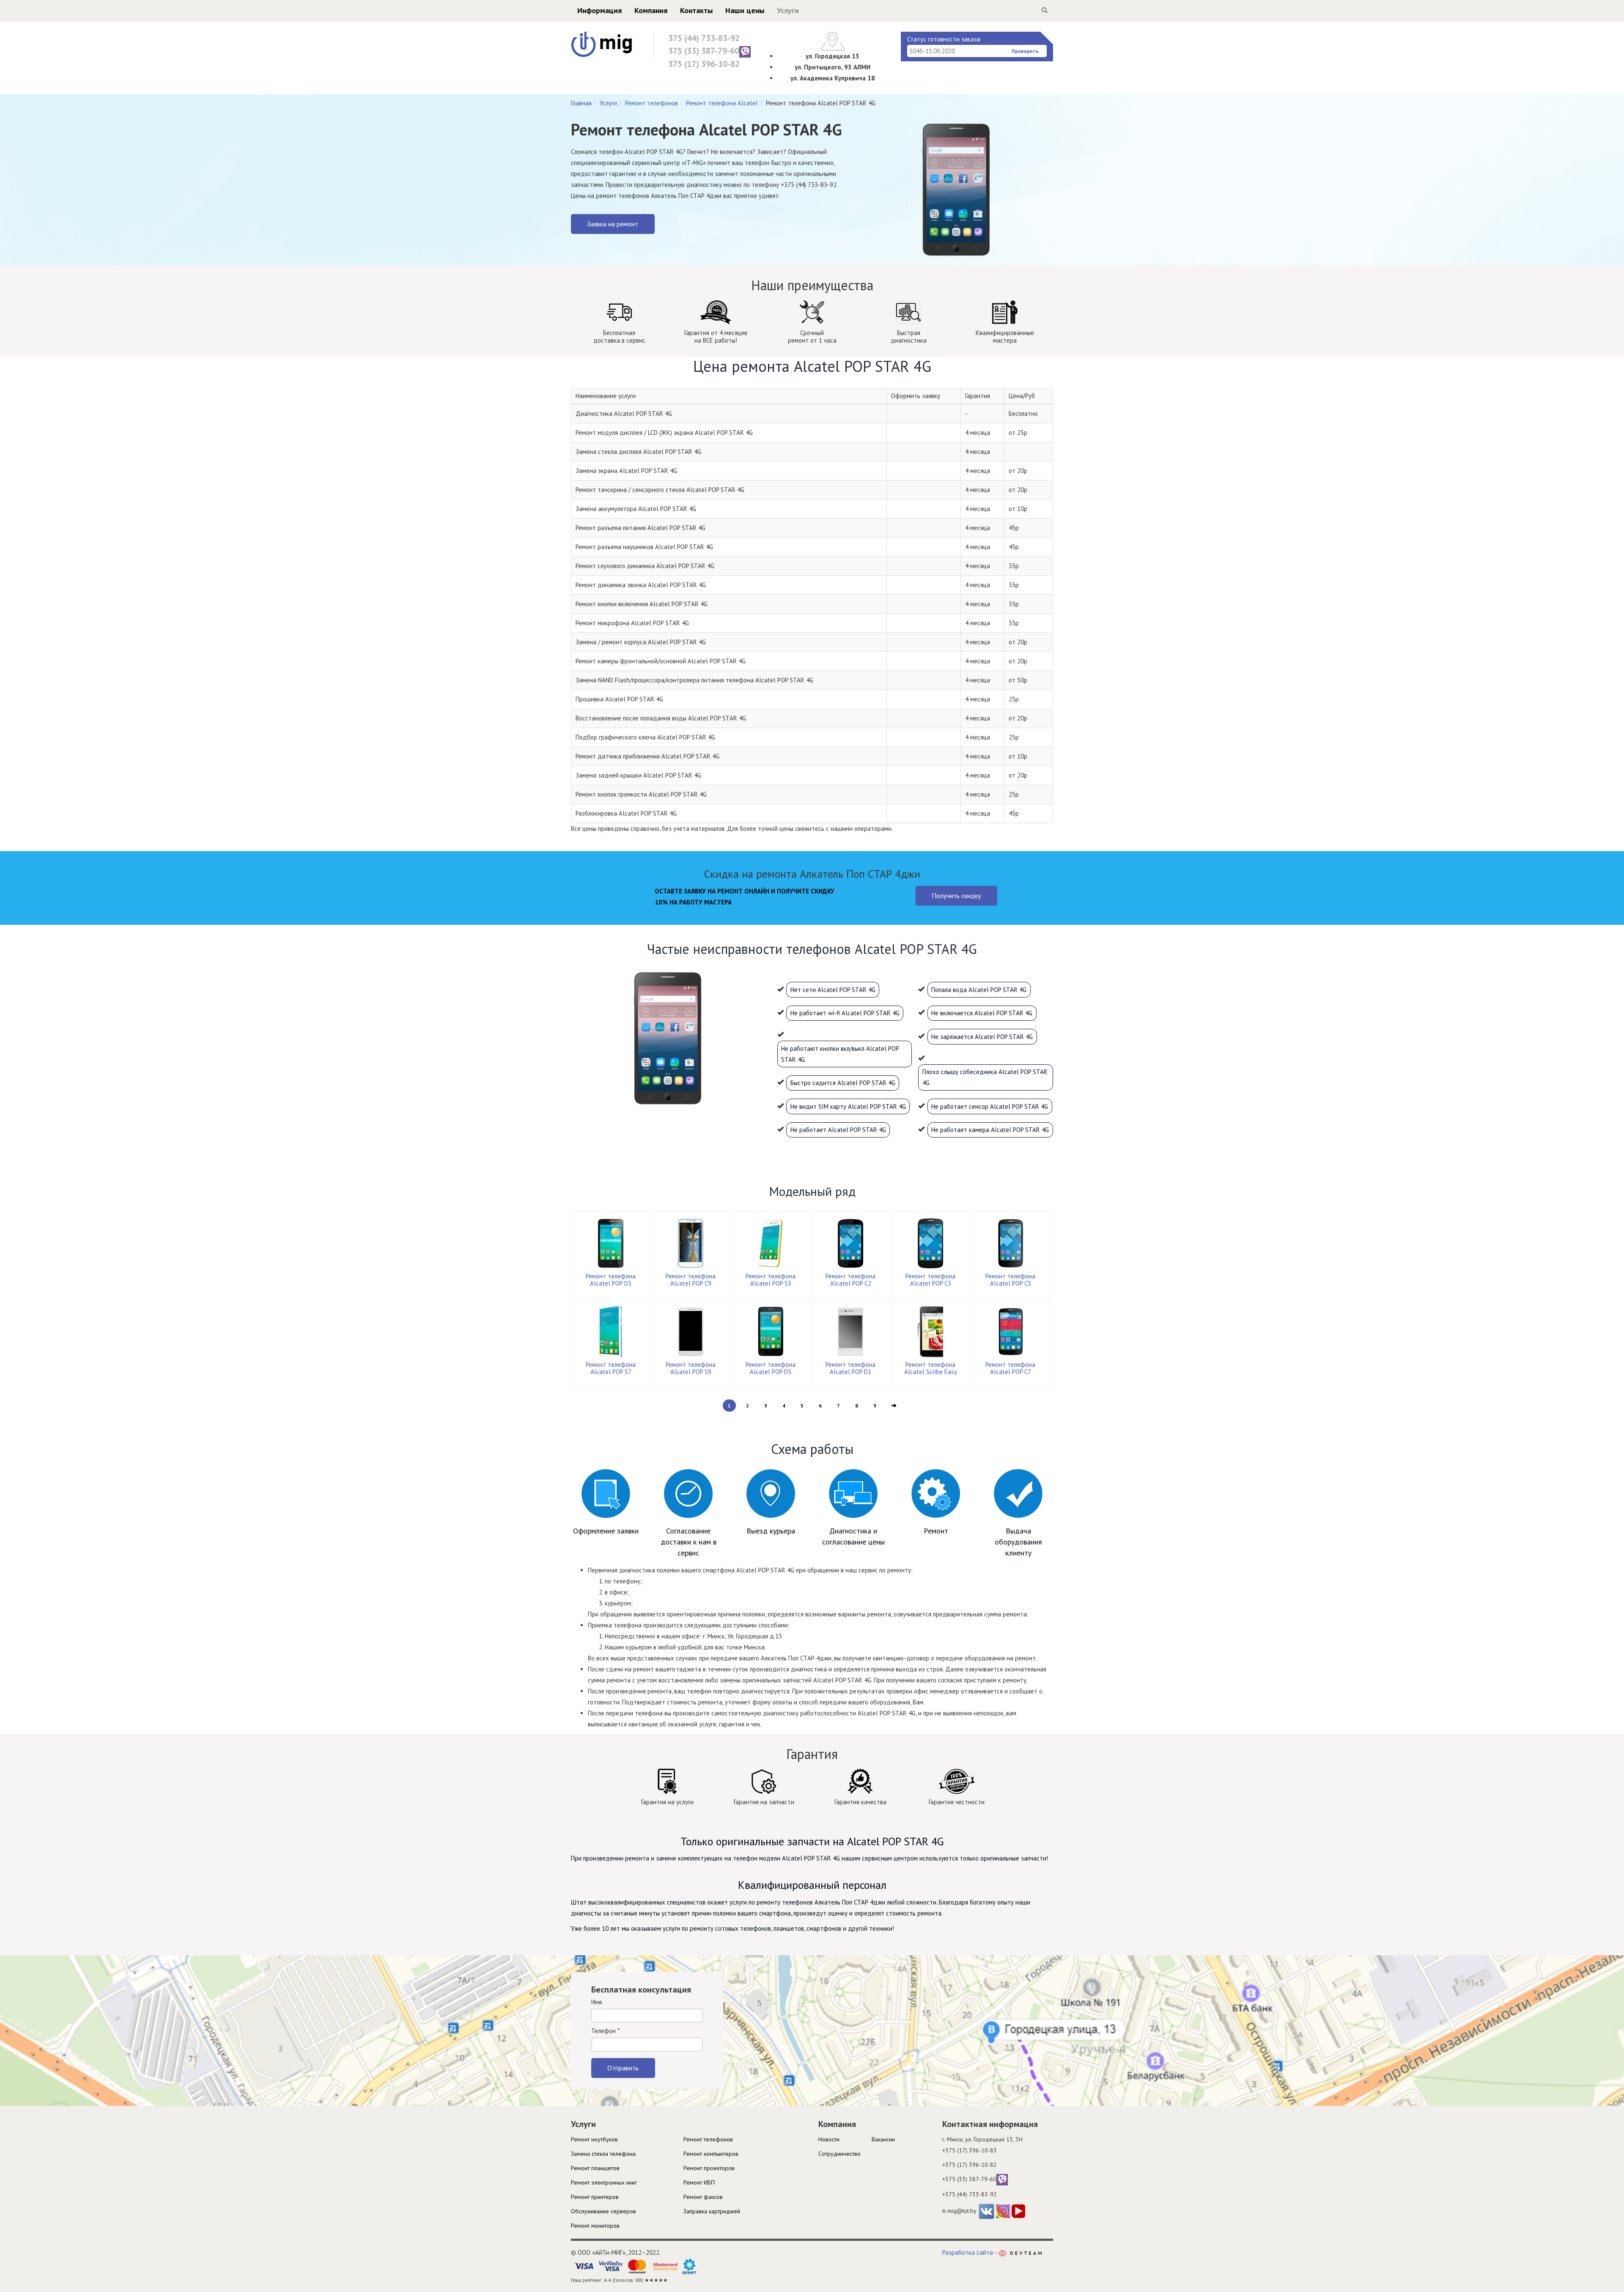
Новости (829, 2139)
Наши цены (745, 10)
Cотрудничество (839, 2154)
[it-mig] (602, 44)
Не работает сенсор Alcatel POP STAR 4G (990, 1106)
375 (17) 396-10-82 (704, 64)
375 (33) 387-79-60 (704, 51)
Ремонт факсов (703, 2197)
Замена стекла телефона (603, 2154)
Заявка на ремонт (613, 224)
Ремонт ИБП (699, 2182)
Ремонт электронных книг (604, 2182)
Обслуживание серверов (604, 2211)
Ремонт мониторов (595, 2226)
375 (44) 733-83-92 (704, 38)
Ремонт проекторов (709, 2168)
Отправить (623, 2068)
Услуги (788, 10)
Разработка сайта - (970, 2252)
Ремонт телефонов (652, 103)
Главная (581, 103)
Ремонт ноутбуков (594, 2139)
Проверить (1025, 51)
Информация (599, 10)
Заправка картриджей (712, 2211)
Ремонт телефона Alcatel (722, 103)
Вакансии (883, 2139)
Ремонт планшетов (595, 2168)
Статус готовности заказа (944, 39)
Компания (651, 10)
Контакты (696, 10)
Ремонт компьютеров (711, 2154)
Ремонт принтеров (595, 2197)
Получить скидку (956, 896)
